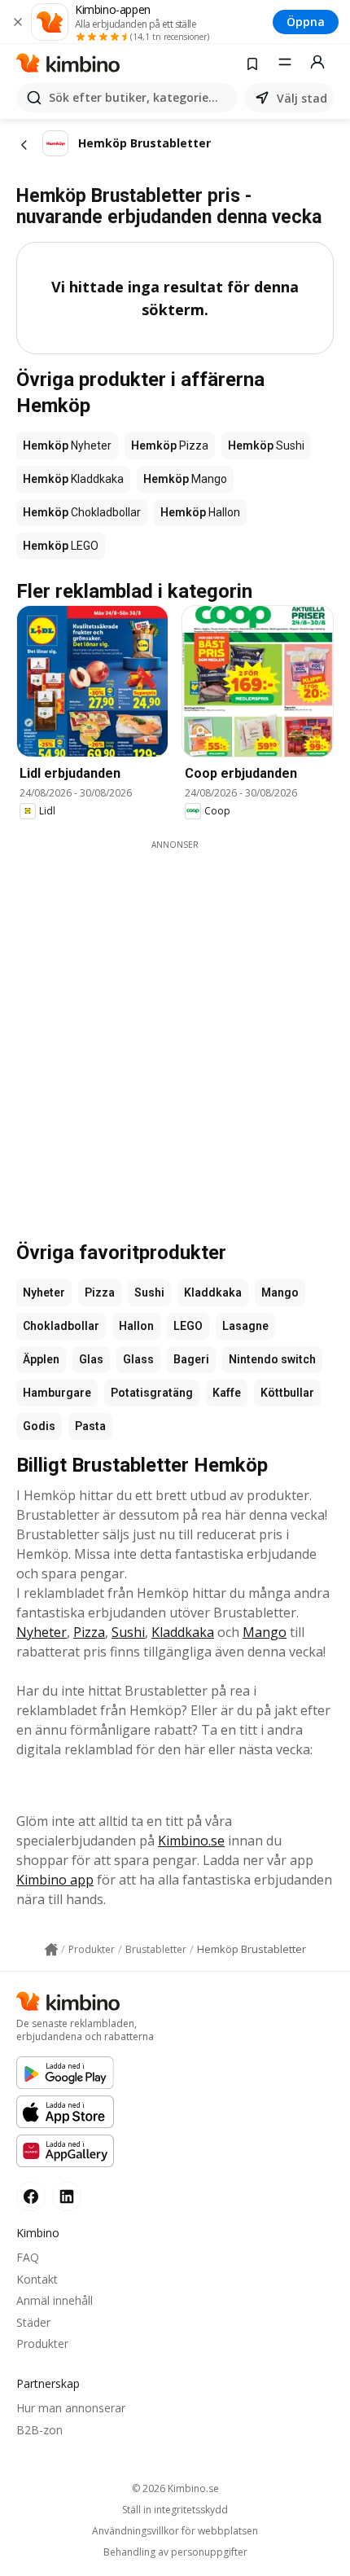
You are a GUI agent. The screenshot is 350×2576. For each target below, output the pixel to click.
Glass (138, 1359)
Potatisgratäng (152, 1393)
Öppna (306, 22)
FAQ (28, 2257)
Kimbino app (55, 1880)
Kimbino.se (191, 1841)
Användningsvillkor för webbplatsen (175, 2531)
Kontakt (37, 2279)
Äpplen (41, 1359)
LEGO (188, 1326)
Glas (91, 1359)
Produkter (42, 2343)
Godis (39, 1426)
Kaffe (227, 1393)
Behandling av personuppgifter (175, 2552)
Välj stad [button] (302, 98)
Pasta (90, 1426)
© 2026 (175, 2488)
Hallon (136, 1326)
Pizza (100, 1292)
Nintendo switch (272, 1359)
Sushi (149, 1292)
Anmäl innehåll (55, 2300)
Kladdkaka (213, 1292)
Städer (33, 2322)
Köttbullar (287, 1393)
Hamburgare (57, 1393)
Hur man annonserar (71, 2408)
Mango (280, 1292)
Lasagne (245, 1326)
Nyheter (44, 1292)
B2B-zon (39, 2430)
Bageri (191, 1359)
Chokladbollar (61, 1326)
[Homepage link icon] (51, 1950)
